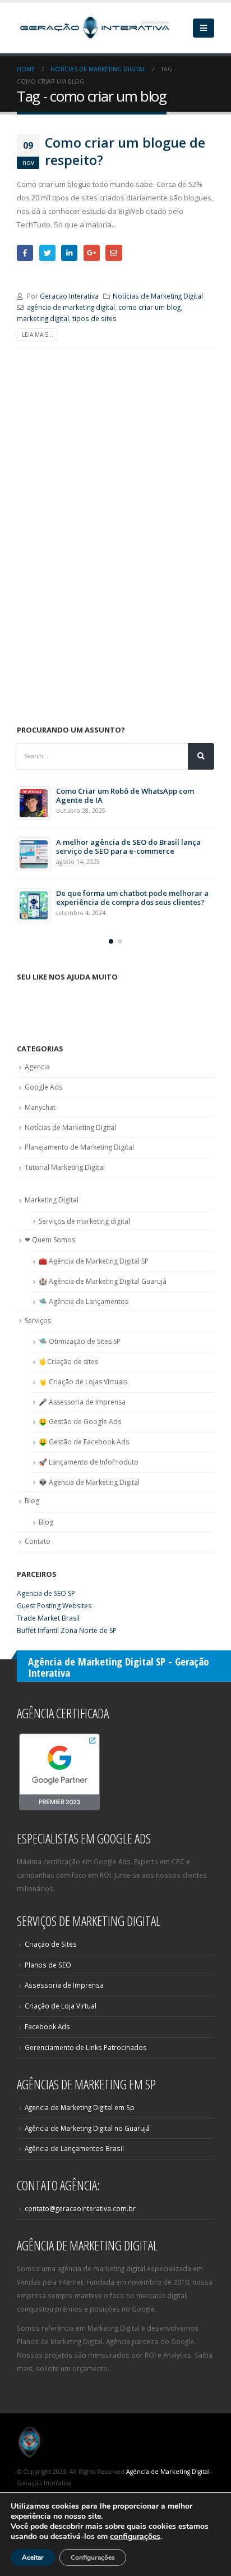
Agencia (37, 1067)
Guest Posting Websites (54, 1606)
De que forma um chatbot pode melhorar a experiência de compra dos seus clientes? (132, 898)
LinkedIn (69, 253)
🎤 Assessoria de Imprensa (82, 1402)
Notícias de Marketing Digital (158, 296)
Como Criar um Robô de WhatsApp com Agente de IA (125, 795)
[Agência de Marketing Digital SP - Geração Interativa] (95, 28)
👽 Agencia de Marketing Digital (89, 1482)
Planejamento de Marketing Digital (79, 1147)
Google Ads (43, 1087)
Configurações (93, 2557)
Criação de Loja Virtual (61, 2006)
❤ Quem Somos (50, 1240)
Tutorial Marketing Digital (65, 1167)
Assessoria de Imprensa (64, 1985)
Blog (32, 1501)
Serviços (38, 1321)
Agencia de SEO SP (46, 1593)
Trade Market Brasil (48, 1618)
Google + (92, 253)
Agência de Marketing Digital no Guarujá (87, 2128)
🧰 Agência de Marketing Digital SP (94, 1261)
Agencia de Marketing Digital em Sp (80, 2107)
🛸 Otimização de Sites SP (80, 1341)
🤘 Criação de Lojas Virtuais (83, 1382)
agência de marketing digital (71, 307)
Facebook (25, 253)
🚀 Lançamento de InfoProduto (89, 1462)
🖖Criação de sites (68, 1362)
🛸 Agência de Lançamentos (84, 1301)
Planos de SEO (48, 1965)
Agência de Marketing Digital (168, 2472)
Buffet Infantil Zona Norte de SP (67, 1630)
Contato (38, 1541)
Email (114, 253)
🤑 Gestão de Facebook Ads (84, 1442)
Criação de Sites (51, 1944)
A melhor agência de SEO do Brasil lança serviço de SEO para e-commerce (128, 847)
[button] (111, 941)
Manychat (40, 1107)
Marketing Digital (52, 1200)
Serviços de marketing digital (84, 1221)
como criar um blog (149, 307)
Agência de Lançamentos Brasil (74, 2148)
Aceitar (33, 2557)
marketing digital (43, 318)
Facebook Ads (47, 2026)
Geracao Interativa (69, 296)
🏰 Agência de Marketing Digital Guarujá (103, 1281)
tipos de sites (94, 318)
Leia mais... (38, 335)
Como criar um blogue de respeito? (125, 151)
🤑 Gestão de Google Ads (80, 1422)
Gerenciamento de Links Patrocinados (86, 2047)
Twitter (47, 253)
